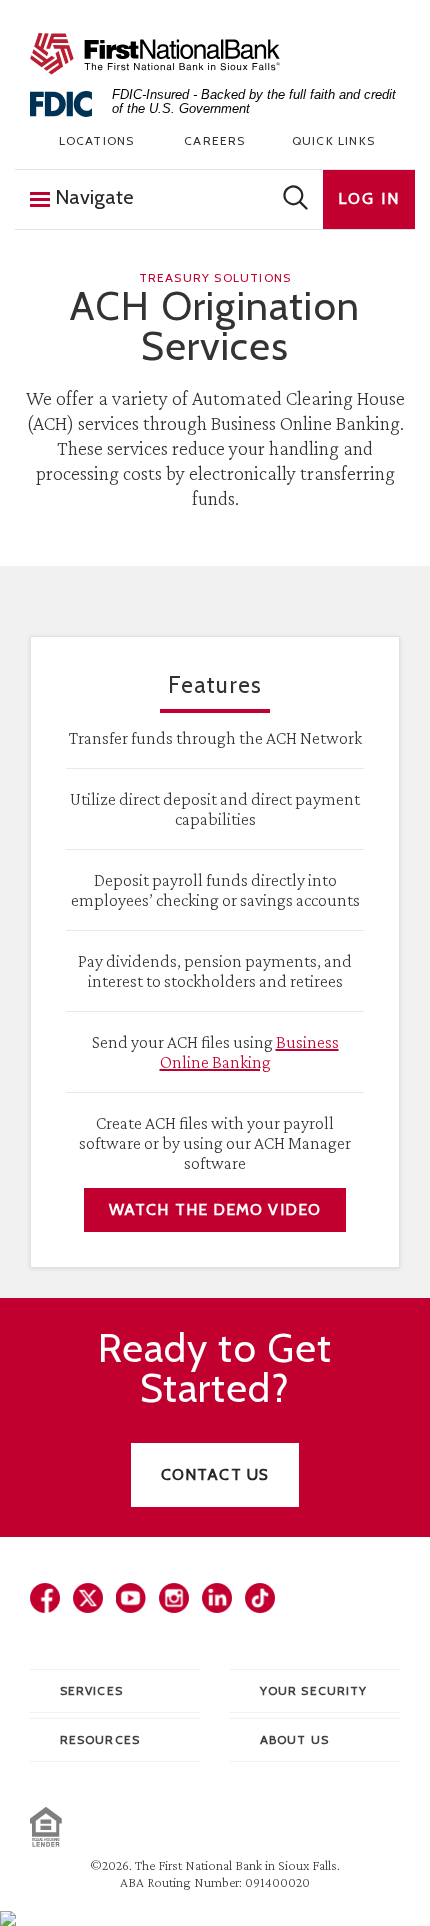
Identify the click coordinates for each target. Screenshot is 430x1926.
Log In (369, 198)
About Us (294, 1739)
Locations (97, 140)
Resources (100, 1739)
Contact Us (215, 1474)
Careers (214, 140)
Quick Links (333, 140)
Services (91, 1690)
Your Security (313, 1690)
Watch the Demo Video (215, 1209)
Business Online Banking (249, 1052)
